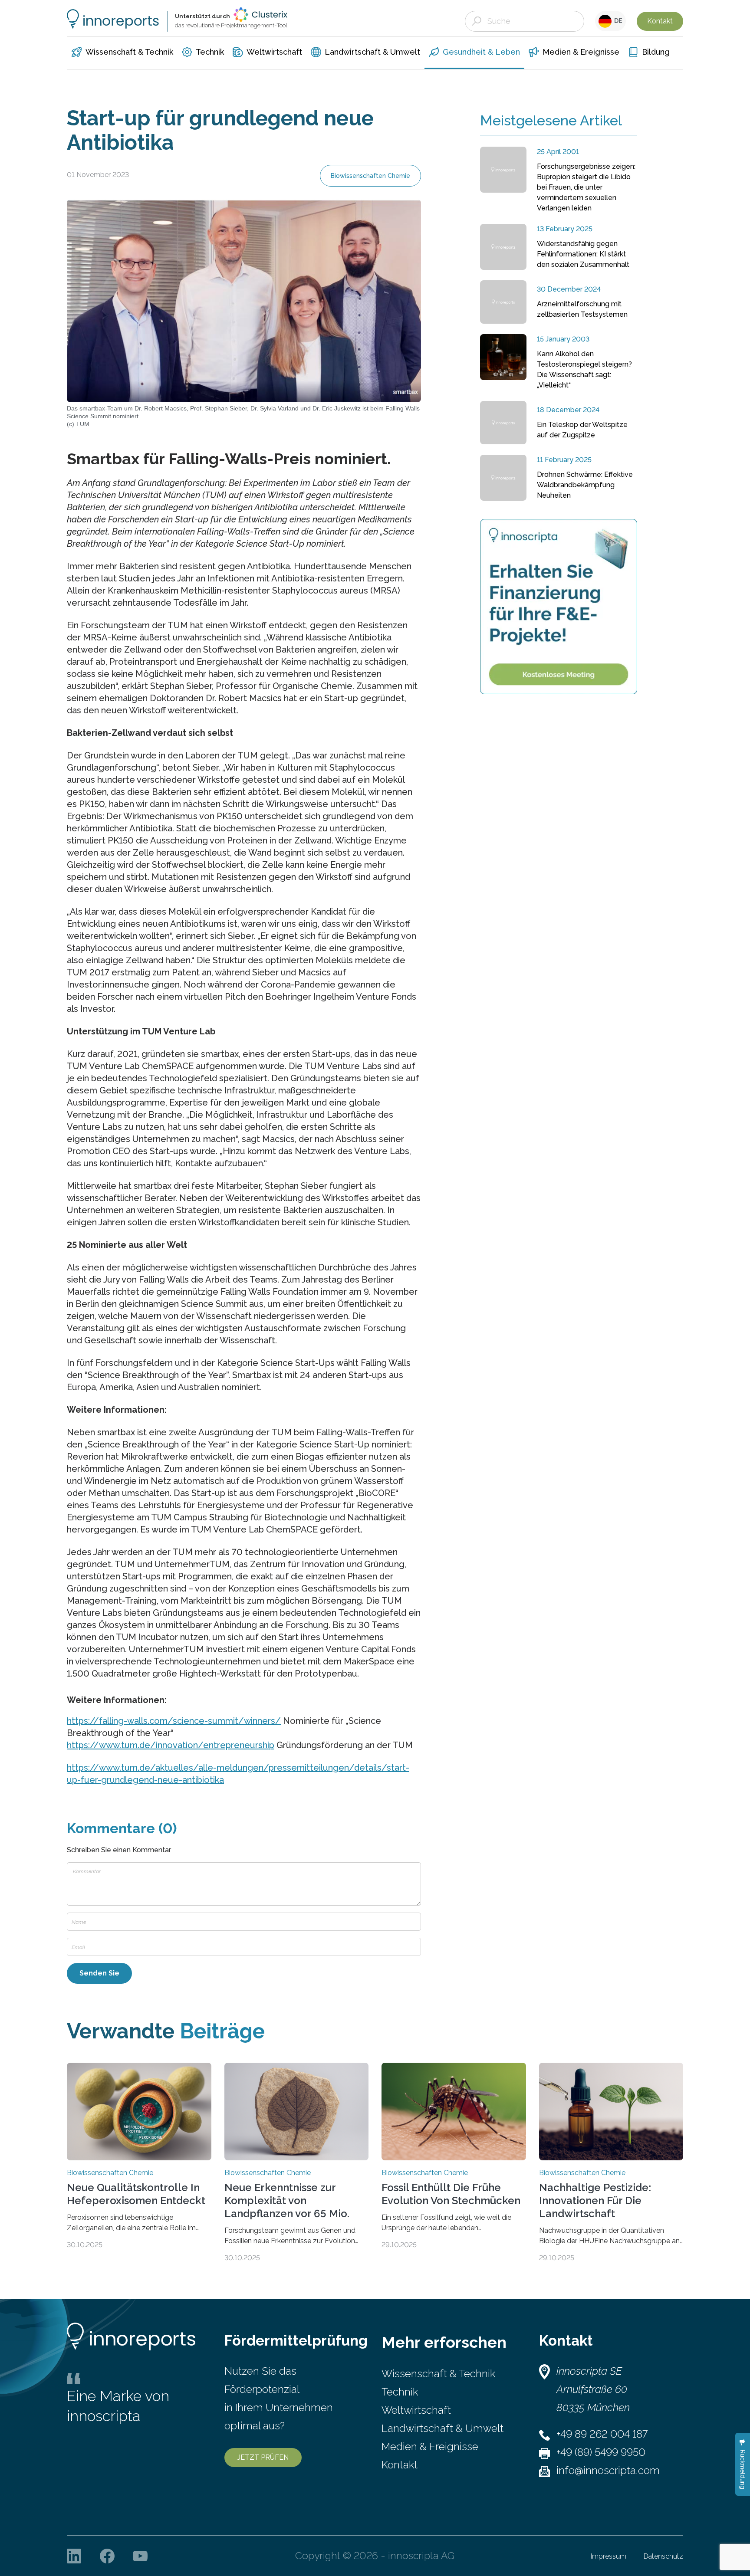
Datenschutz (663, 2556)
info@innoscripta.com (608, 2470)
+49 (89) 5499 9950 (601, 2452)
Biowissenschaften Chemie (370, 176)
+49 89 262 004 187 (602, 2434)
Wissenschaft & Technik (438, 2374)
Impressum (609, 2556)
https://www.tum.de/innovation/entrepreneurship (171, 1745)
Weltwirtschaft (416, 2410)
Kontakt (660, 21)
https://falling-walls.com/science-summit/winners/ (174, 1721)
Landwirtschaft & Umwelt (442, 2428)
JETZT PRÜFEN (263, 2457)
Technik (400, 2392)
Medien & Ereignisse (430, 2446)
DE (617, 21)
